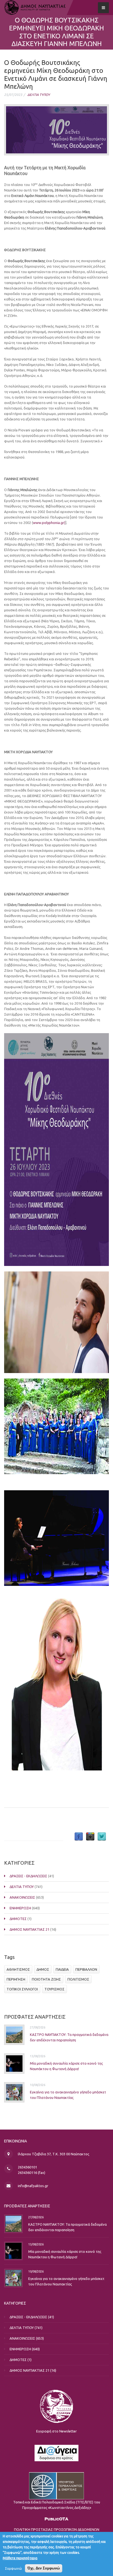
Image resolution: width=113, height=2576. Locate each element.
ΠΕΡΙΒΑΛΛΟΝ (86, 1969)
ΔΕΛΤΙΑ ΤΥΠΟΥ (39, 95)
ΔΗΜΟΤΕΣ (18, 1919)
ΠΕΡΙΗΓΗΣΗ (16, 1979)
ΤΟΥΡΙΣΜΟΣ (54, 1989)
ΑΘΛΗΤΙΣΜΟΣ (18, 1969)
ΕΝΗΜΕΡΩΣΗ (20, 1908)
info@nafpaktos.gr (33, 2186)
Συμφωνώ (13, 2568)
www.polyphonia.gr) (49, 523)
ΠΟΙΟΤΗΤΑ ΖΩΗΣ (46, 1979)
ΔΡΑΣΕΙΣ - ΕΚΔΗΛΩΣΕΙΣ (28, 1876)
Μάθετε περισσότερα (20, 2558)
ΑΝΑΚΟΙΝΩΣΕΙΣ (22, 1897)
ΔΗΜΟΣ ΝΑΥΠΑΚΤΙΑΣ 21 (29, 1929)
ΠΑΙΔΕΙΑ (62, 1969)
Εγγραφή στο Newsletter (56, 2431)
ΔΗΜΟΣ (43, 1969)
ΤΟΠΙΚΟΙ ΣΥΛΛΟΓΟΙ (22, 1989)
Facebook (79, 1837)
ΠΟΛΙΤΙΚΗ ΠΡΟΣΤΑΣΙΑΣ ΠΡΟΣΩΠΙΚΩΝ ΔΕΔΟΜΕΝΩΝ (57, 2529)
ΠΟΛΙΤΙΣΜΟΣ (78, 1979)
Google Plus (90, 1837)
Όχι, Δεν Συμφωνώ (44, 2568)
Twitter (102, 1837)
